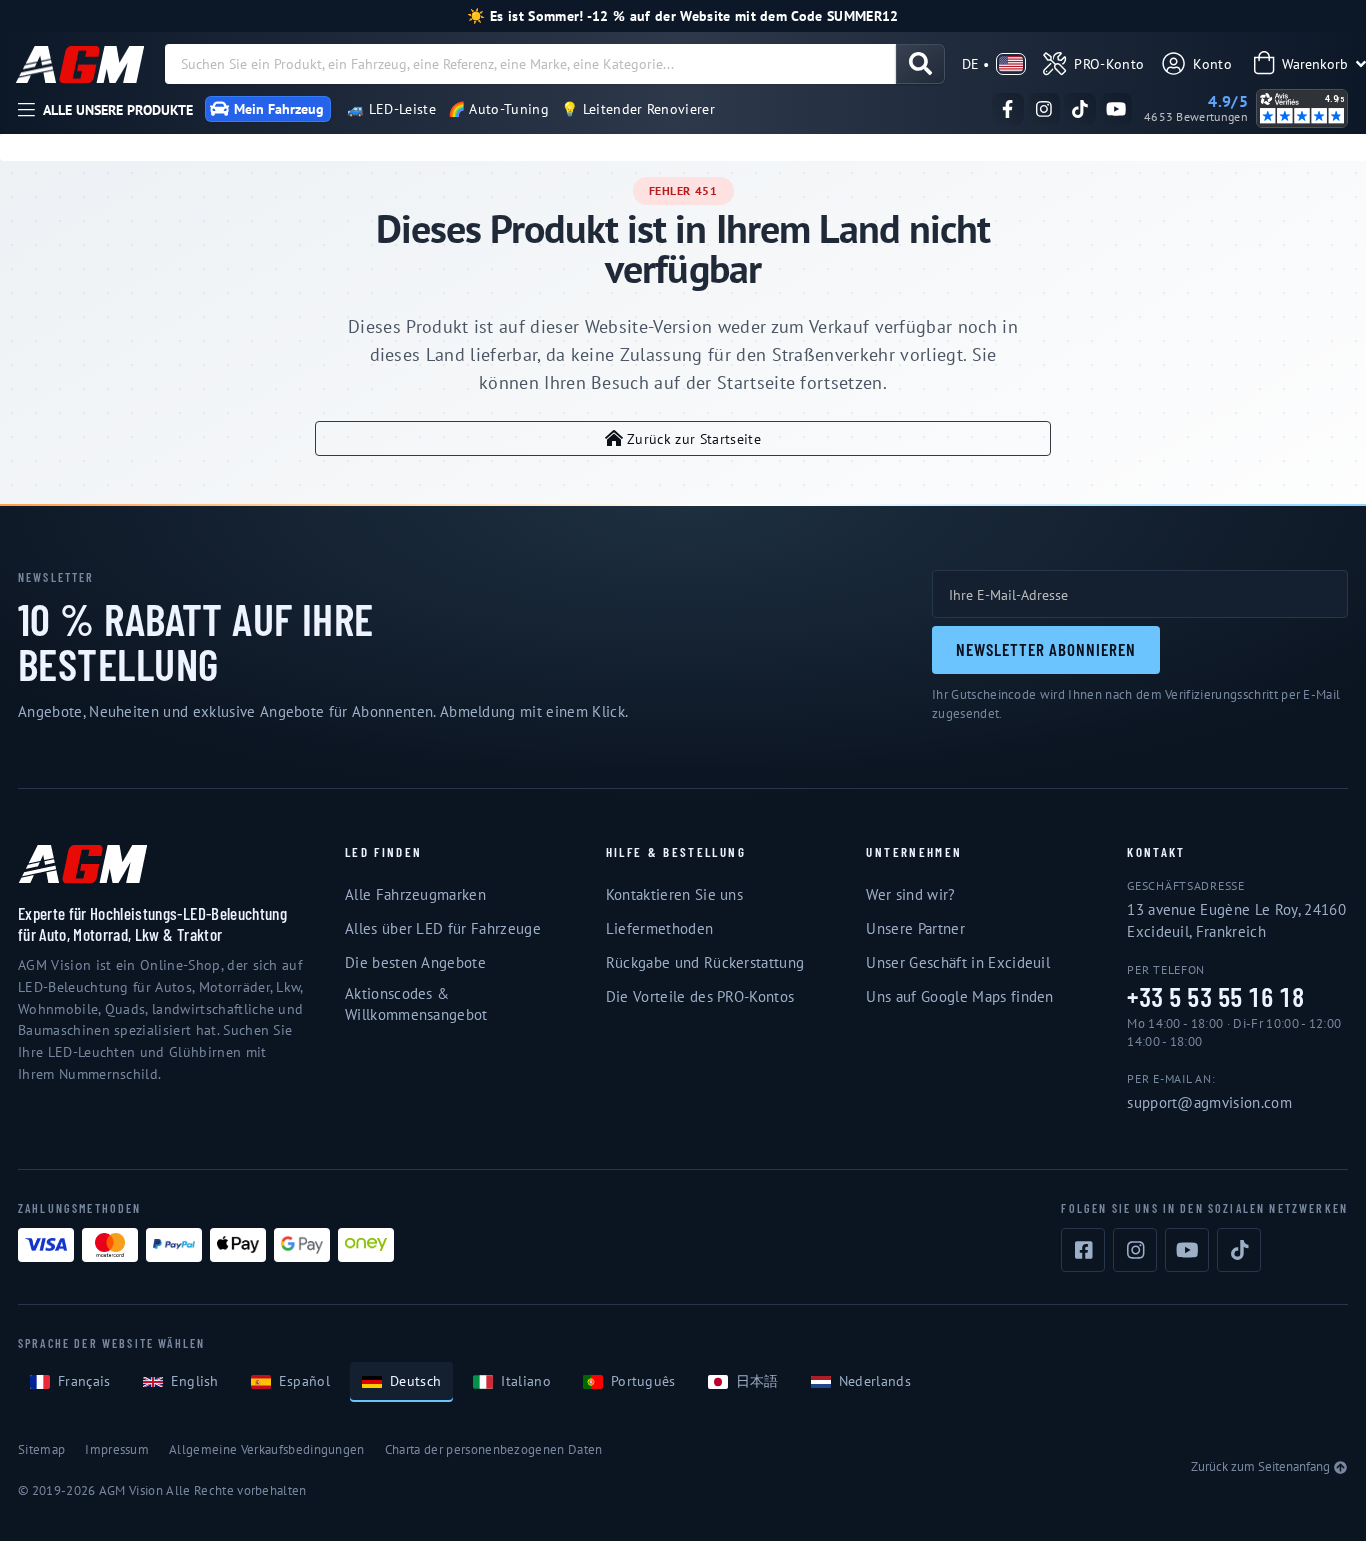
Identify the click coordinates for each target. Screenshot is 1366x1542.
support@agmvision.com (1209, 1102)
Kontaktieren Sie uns (674, 894)
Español (304, 1381)
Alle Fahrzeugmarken (415, 894)
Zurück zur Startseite (694, 438)
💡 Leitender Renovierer (638, 109)
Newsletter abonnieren (1046, 649)
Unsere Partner (915, 928)
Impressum (117, 1449)
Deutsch (415, 1381)
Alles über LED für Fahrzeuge (443, 928)
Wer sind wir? (910, 894)
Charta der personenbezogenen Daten (494, 1449)
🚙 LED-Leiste (391, 109)
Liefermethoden (659, 928)
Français (84, 1381)
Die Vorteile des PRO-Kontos (700, 996)
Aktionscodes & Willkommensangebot (416, 1004)
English (195, 1381)
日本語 (757, 1381)
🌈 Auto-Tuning (498, 109)
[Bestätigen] (920, 64)
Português (643, 1381)
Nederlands (875, 1381)
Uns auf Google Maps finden (959, 996)
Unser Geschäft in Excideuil (958, 962)
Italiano (526, 1381)
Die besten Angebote (415, 962)
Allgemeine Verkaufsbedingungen (267, 1449)
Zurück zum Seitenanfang (1260, 1466)
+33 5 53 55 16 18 (1215, 997)
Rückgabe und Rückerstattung (705, 962)
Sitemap (41, 1449)
